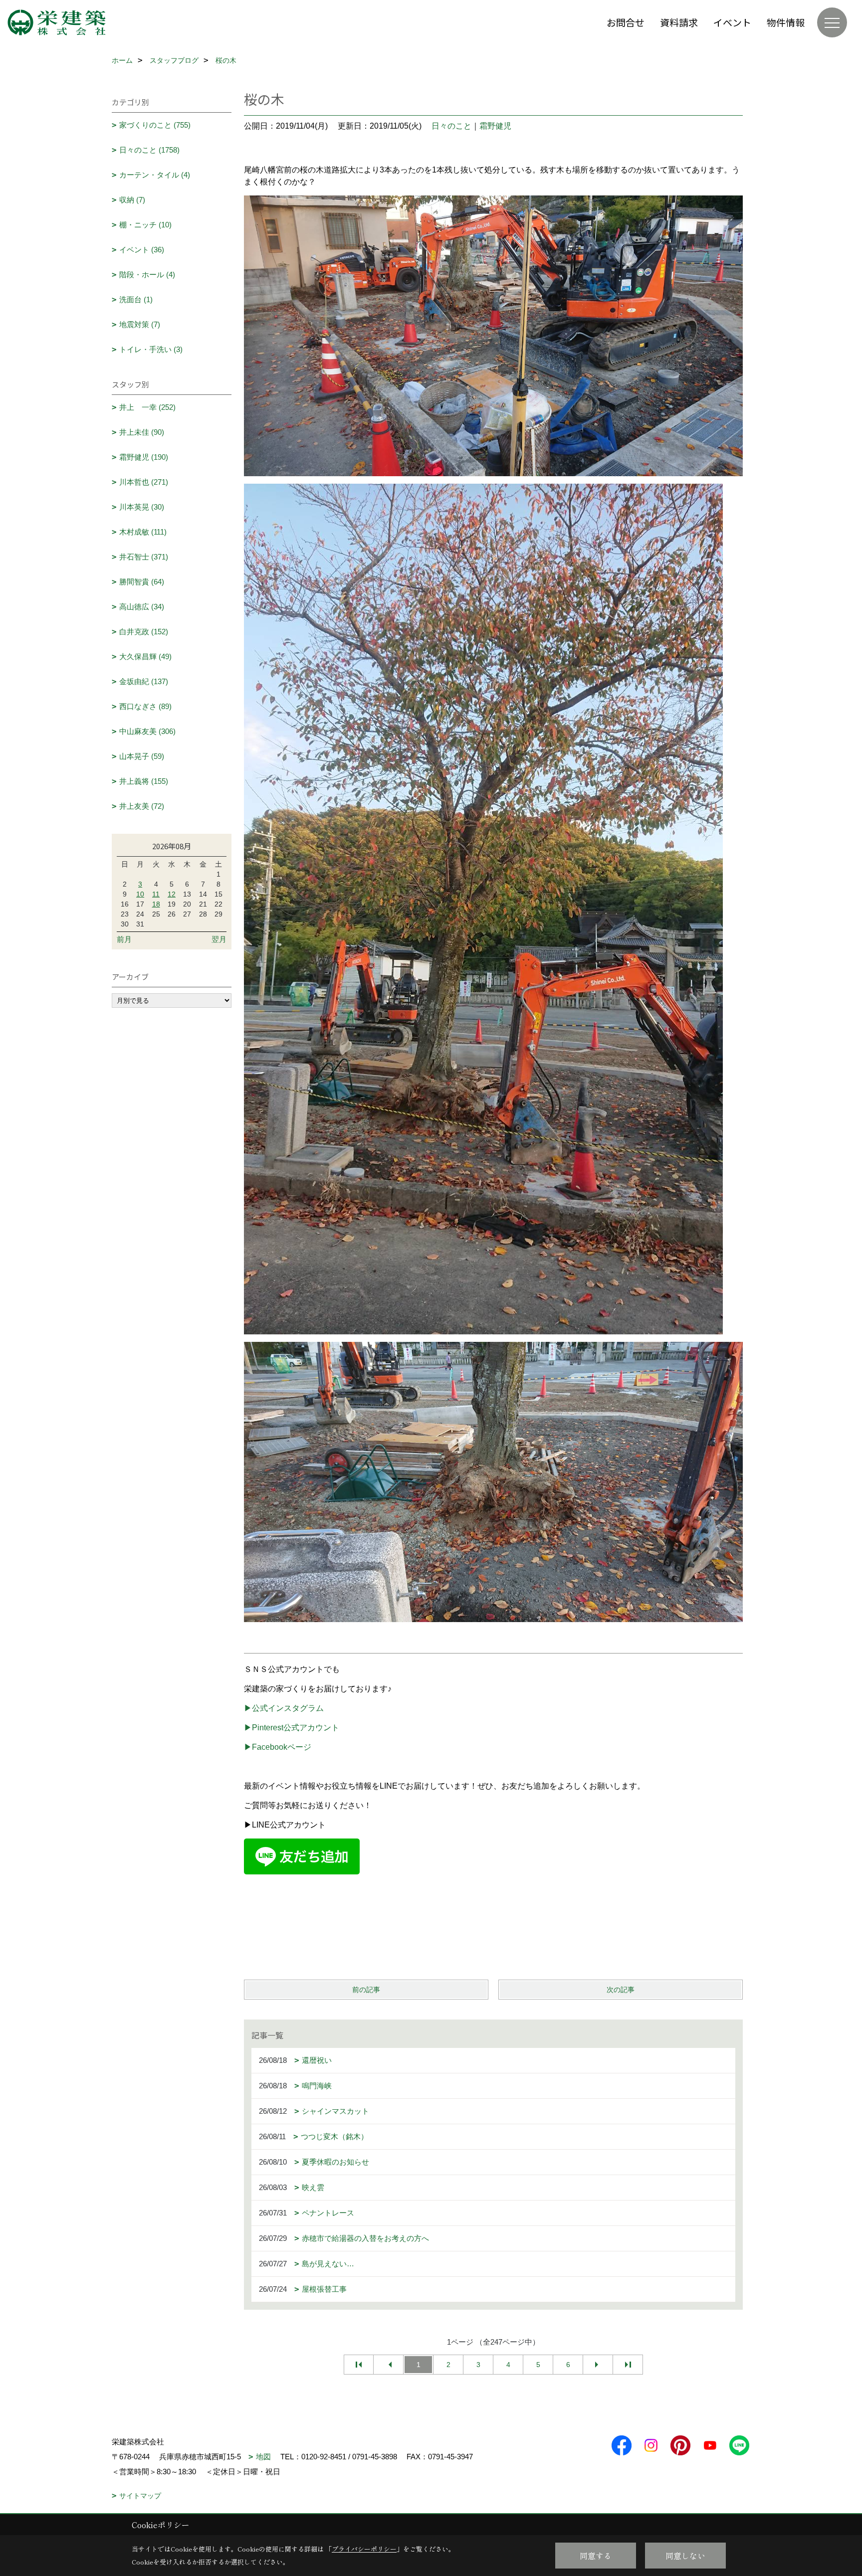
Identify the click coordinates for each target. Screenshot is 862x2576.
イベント (732, 22)
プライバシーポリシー (364, 2549)
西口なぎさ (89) (145, 706)
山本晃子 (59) (142, 756)
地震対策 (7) (140, 324)
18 (156, 904)
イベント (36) (142, 250)
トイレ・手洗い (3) (151, 349)
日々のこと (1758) (149, 150)
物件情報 (786, 22)
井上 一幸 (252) (147, 407)
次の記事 (621, 1990)
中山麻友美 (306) (147, 731)
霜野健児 (495, 126)
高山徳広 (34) (142, 607)
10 (140, 894)
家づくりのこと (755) (155, 125)
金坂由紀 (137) (144, 681)
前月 (124, 939)
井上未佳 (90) (142, 432)
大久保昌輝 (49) (145, 656)
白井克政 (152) (144, 632)
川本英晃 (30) (142, 507)
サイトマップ (140, 2496)
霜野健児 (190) (144, 457)
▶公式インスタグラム (284, 1708)
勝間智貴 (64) (142, 582)
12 (172, 894)
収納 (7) (132, 200)
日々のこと (451, 126)
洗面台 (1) (136, 299)
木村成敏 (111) (143, 532)
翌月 (219, 939)
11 (156, 894)
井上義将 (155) (144, 781)
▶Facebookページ (278, 1747)
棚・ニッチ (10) (145, 225)
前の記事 (366, 1990)
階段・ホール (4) (147, 275)
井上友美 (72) (142, 806)
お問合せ (626, 22)
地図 (263, 2457)
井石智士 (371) (144, 557)
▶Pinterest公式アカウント (292, 1728)
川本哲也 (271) (144, 482)
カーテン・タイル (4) (155, 175)
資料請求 (679, 22)
